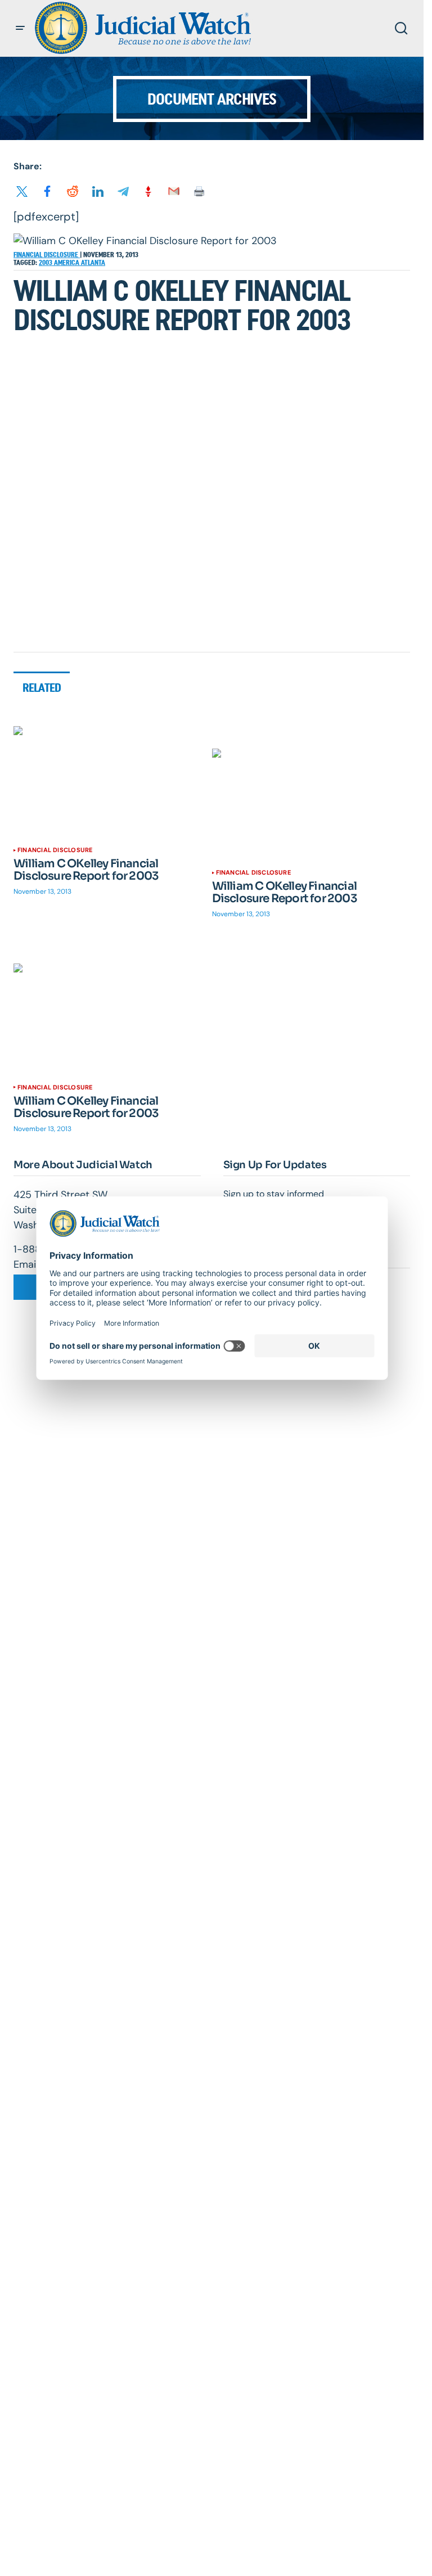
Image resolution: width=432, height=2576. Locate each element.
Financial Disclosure (47, 255)
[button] (20, 28)
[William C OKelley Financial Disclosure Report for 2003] (113, 782)
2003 (46, 263)
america (67, 263)
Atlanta (93, 263)
